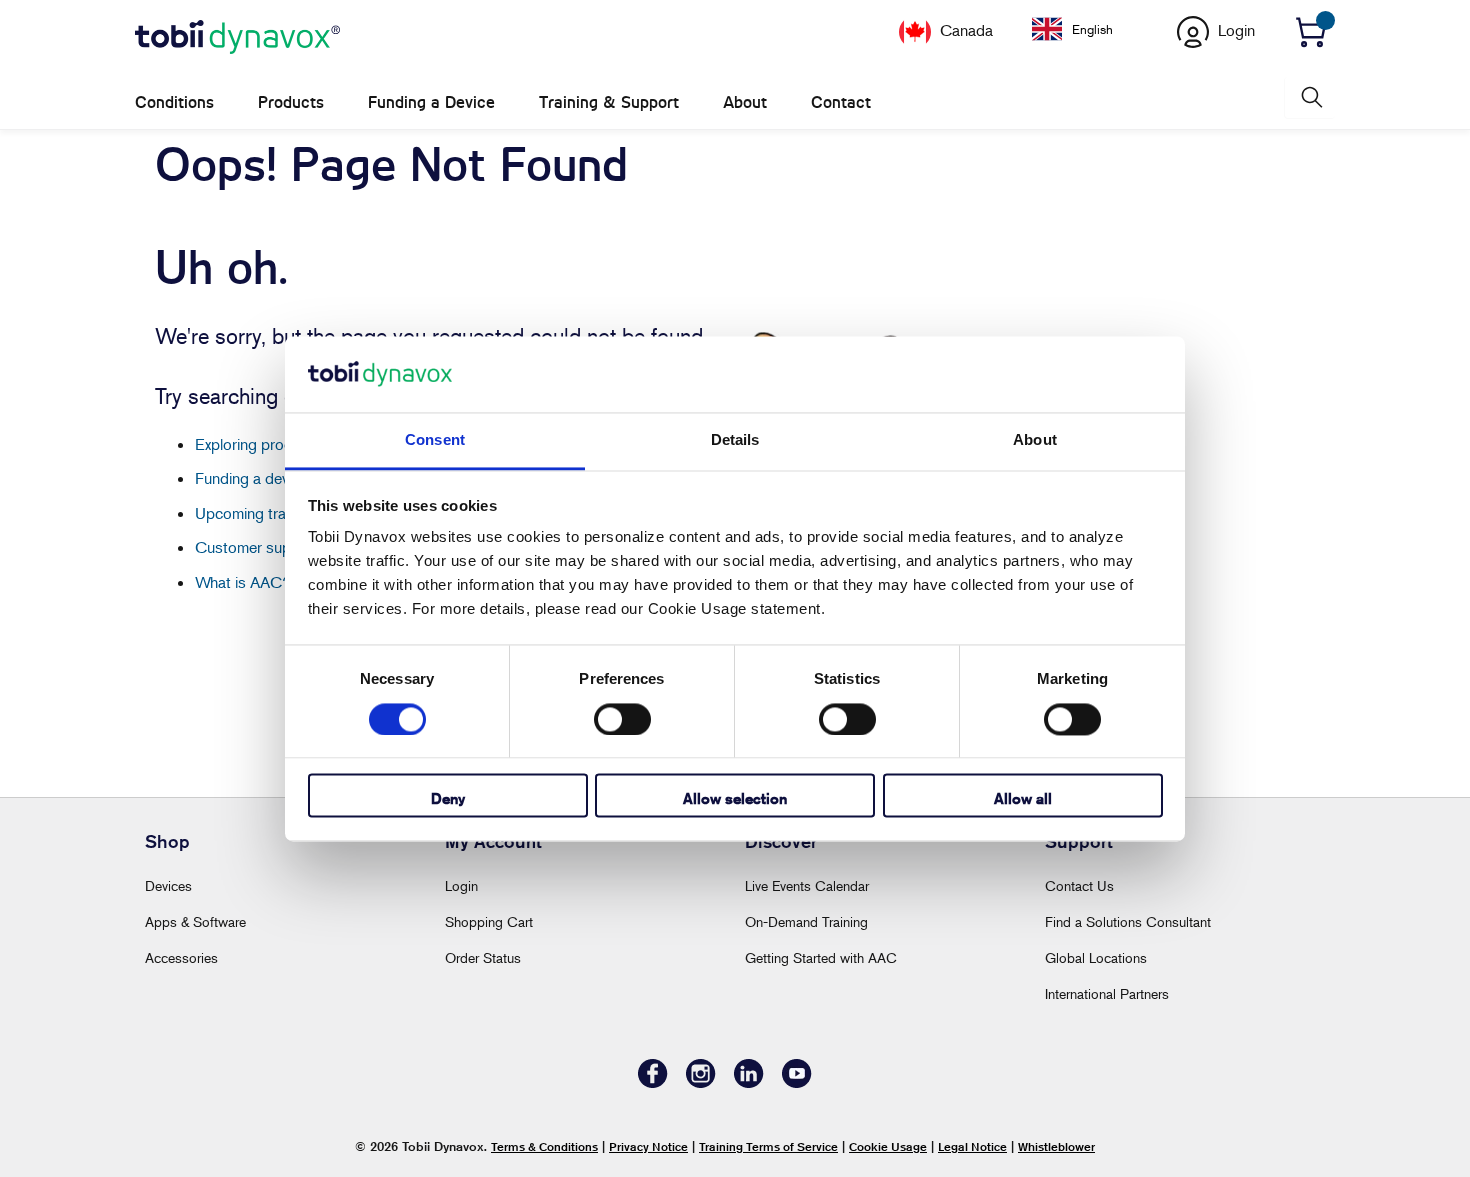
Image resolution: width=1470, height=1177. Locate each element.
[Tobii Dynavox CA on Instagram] (701, 1082)
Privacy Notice (648, 1146)
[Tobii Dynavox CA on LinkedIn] (749, 1082)
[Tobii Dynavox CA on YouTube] (797, 1082)
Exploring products (258, 444)
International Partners (1107, 993)
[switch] (622, 719)
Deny (448, 799)
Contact (841, 102)
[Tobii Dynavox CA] (237, 38)
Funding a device (251, 478)
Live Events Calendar (807, 885)
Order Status (483, 957)
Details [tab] (735, 440)
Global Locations (1096, 957)
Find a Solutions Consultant (1128, 921)
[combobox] (1087, 29)
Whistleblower (1056, 1146)
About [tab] (1035, 440)
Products (291, 102)
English (1092, 29)
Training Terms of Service (768, 1146)
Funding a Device (431, 102)
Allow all (1023, 799)
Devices (168, 885)
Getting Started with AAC (821, 957)
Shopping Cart (489, 921)
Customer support (257, 547)
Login (461, 885)
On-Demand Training (806, 921)
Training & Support (609, 102)
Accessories (181, 957)
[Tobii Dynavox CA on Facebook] (653, 1082)
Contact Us (1079, 885)
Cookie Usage (888, 1146)
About (745, 102)
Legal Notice (972, 1146)
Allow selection (735, 799)
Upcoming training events (280, 513)
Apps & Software (195, 921)
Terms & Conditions (544, 1146)
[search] (1310, 97)
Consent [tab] (435, 440)
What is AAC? (243, 582)
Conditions (174, 102)
